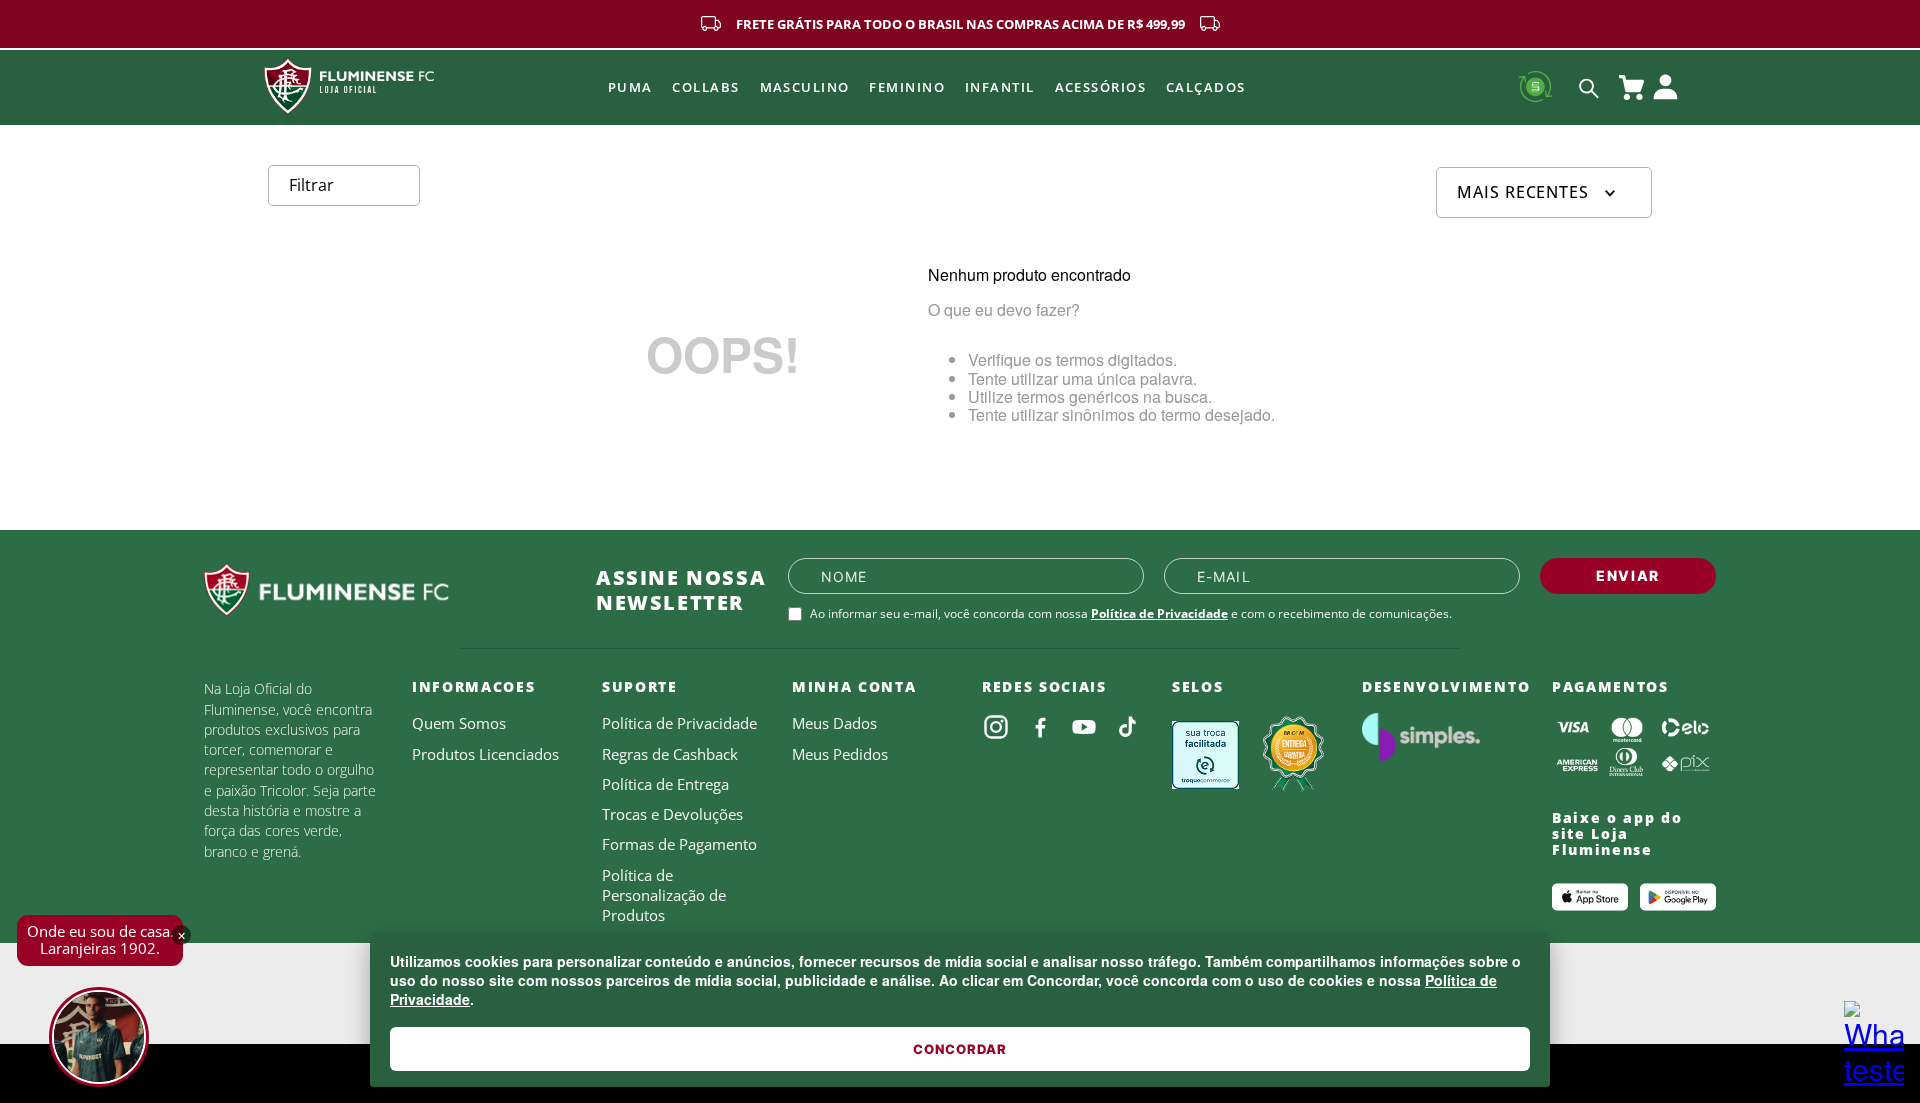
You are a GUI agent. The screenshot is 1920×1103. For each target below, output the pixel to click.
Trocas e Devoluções (672, 814)
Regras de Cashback (670, 754)
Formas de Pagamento (679, 844)
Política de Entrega (665, 784)
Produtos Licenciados (485, 754)
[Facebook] (1040, 727)
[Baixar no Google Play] (1678, 897)
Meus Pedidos (840, 754)
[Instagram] (996, 727)
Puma (630, 87)
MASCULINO (805, 87)
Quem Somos (459, 723)
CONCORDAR (960, 1049)
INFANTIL (1000, 87)
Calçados (1206, 87)
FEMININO (907, 87)
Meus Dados (834, 723)
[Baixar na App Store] (1590, 897)
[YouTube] (1084, 727)
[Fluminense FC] (384, 590)
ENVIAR (1628, 575)
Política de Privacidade (1159, 613)
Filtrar (311, 185)
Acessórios (1100, 87)
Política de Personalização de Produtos (664, 895)
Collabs (705, 87)
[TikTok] (1128, 727)
